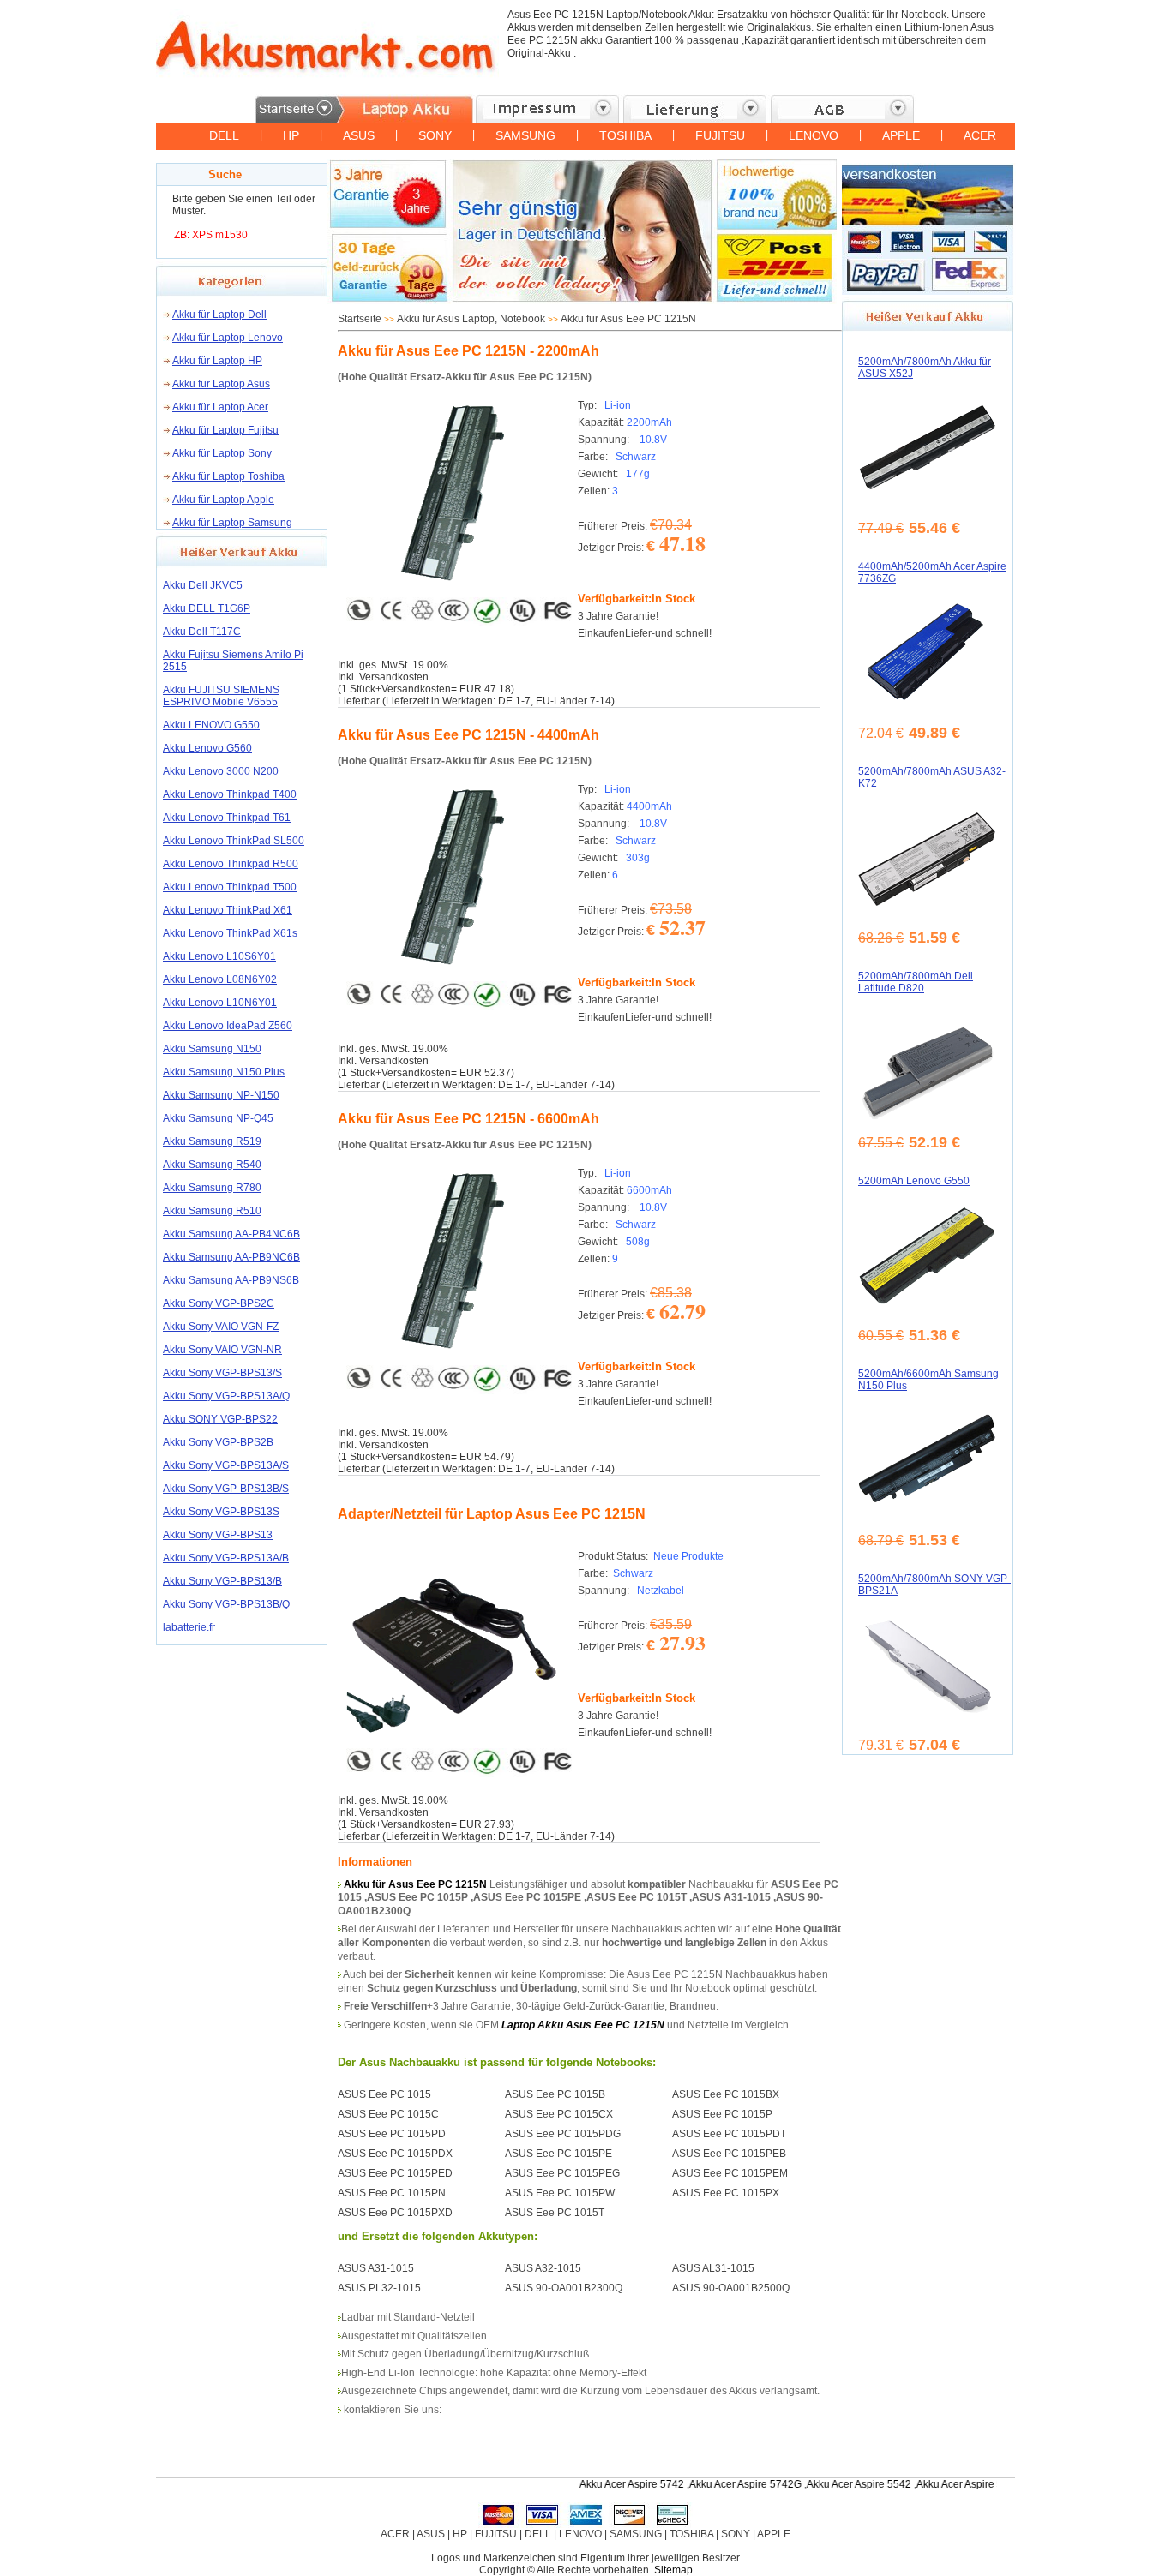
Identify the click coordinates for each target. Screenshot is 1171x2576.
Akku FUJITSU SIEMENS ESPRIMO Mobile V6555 (221, 696)
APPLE (901, 135)
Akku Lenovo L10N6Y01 (220, 1003)
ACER (980, 135)
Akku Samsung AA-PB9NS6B (231, 1280)
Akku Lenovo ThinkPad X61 (228, 910)
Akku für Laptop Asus (221, 384)
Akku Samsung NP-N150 (221, 1095)
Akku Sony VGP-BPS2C (219, 1303)
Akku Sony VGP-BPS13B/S (226, 1489)
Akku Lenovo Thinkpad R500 (231, 864)
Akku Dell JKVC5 (203, 585)
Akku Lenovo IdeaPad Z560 (228, 1026)
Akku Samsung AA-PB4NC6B (231, 1234)
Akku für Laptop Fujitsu (225, 430)
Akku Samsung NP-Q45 (218, 1118)
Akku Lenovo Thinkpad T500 (230, 887)
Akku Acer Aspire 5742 (591, 2484)
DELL (224, 135)
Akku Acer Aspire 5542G (931, 2484)
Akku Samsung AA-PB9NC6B (231, 1257)
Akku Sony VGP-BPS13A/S (226, 1465)
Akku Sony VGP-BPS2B (218, 1442)
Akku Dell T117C (202, 632)
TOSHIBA (625, 135)
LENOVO (814, 135)
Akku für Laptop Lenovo (228, 338)
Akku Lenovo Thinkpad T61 (227, 818)
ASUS (359, 135)
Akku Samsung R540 (212, 1165)
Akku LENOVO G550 (211, 725)
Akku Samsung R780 (212, 1188)
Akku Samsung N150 (212, 1049)
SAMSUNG (525, 135)
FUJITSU (720, 135)
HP (291, 135)
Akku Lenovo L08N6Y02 (220, 979)
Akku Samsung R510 (212, 1211)
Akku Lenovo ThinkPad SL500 (234, 841)
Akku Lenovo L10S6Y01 (219, 956)
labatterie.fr (189, 1627)
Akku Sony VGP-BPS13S (221, 1512)
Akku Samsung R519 (212, 1141)
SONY (435, 135)
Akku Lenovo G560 (207, 748)
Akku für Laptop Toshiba (228, 476)
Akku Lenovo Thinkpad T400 (230, 794)
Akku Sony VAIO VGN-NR (222, 1350)
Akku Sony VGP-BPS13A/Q (226, 1396)
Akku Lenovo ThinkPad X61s (230, 933)
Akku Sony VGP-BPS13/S (222, 1373)
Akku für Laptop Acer (220, 407)
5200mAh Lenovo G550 (914, 1181)
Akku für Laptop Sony (222, 453)
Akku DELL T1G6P (207, 608)
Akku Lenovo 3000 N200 (221, 771)
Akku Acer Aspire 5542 (818, 2484)
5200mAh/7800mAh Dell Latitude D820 (916, 982)
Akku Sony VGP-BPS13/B (222, 1581)
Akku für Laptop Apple (223, 500)
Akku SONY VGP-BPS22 (220, 1419)
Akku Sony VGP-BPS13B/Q (226, 1604)
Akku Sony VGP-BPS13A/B (226, 1558)
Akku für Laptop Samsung (232, 523)
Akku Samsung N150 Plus (224, 1072)
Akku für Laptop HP (217, 361)
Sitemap (673, 2570)
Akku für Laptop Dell (219, 315)
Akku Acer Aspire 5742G (704, 2484)
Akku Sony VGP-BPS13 (218, 1535)
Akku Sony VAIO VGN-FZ (221, 1327)
